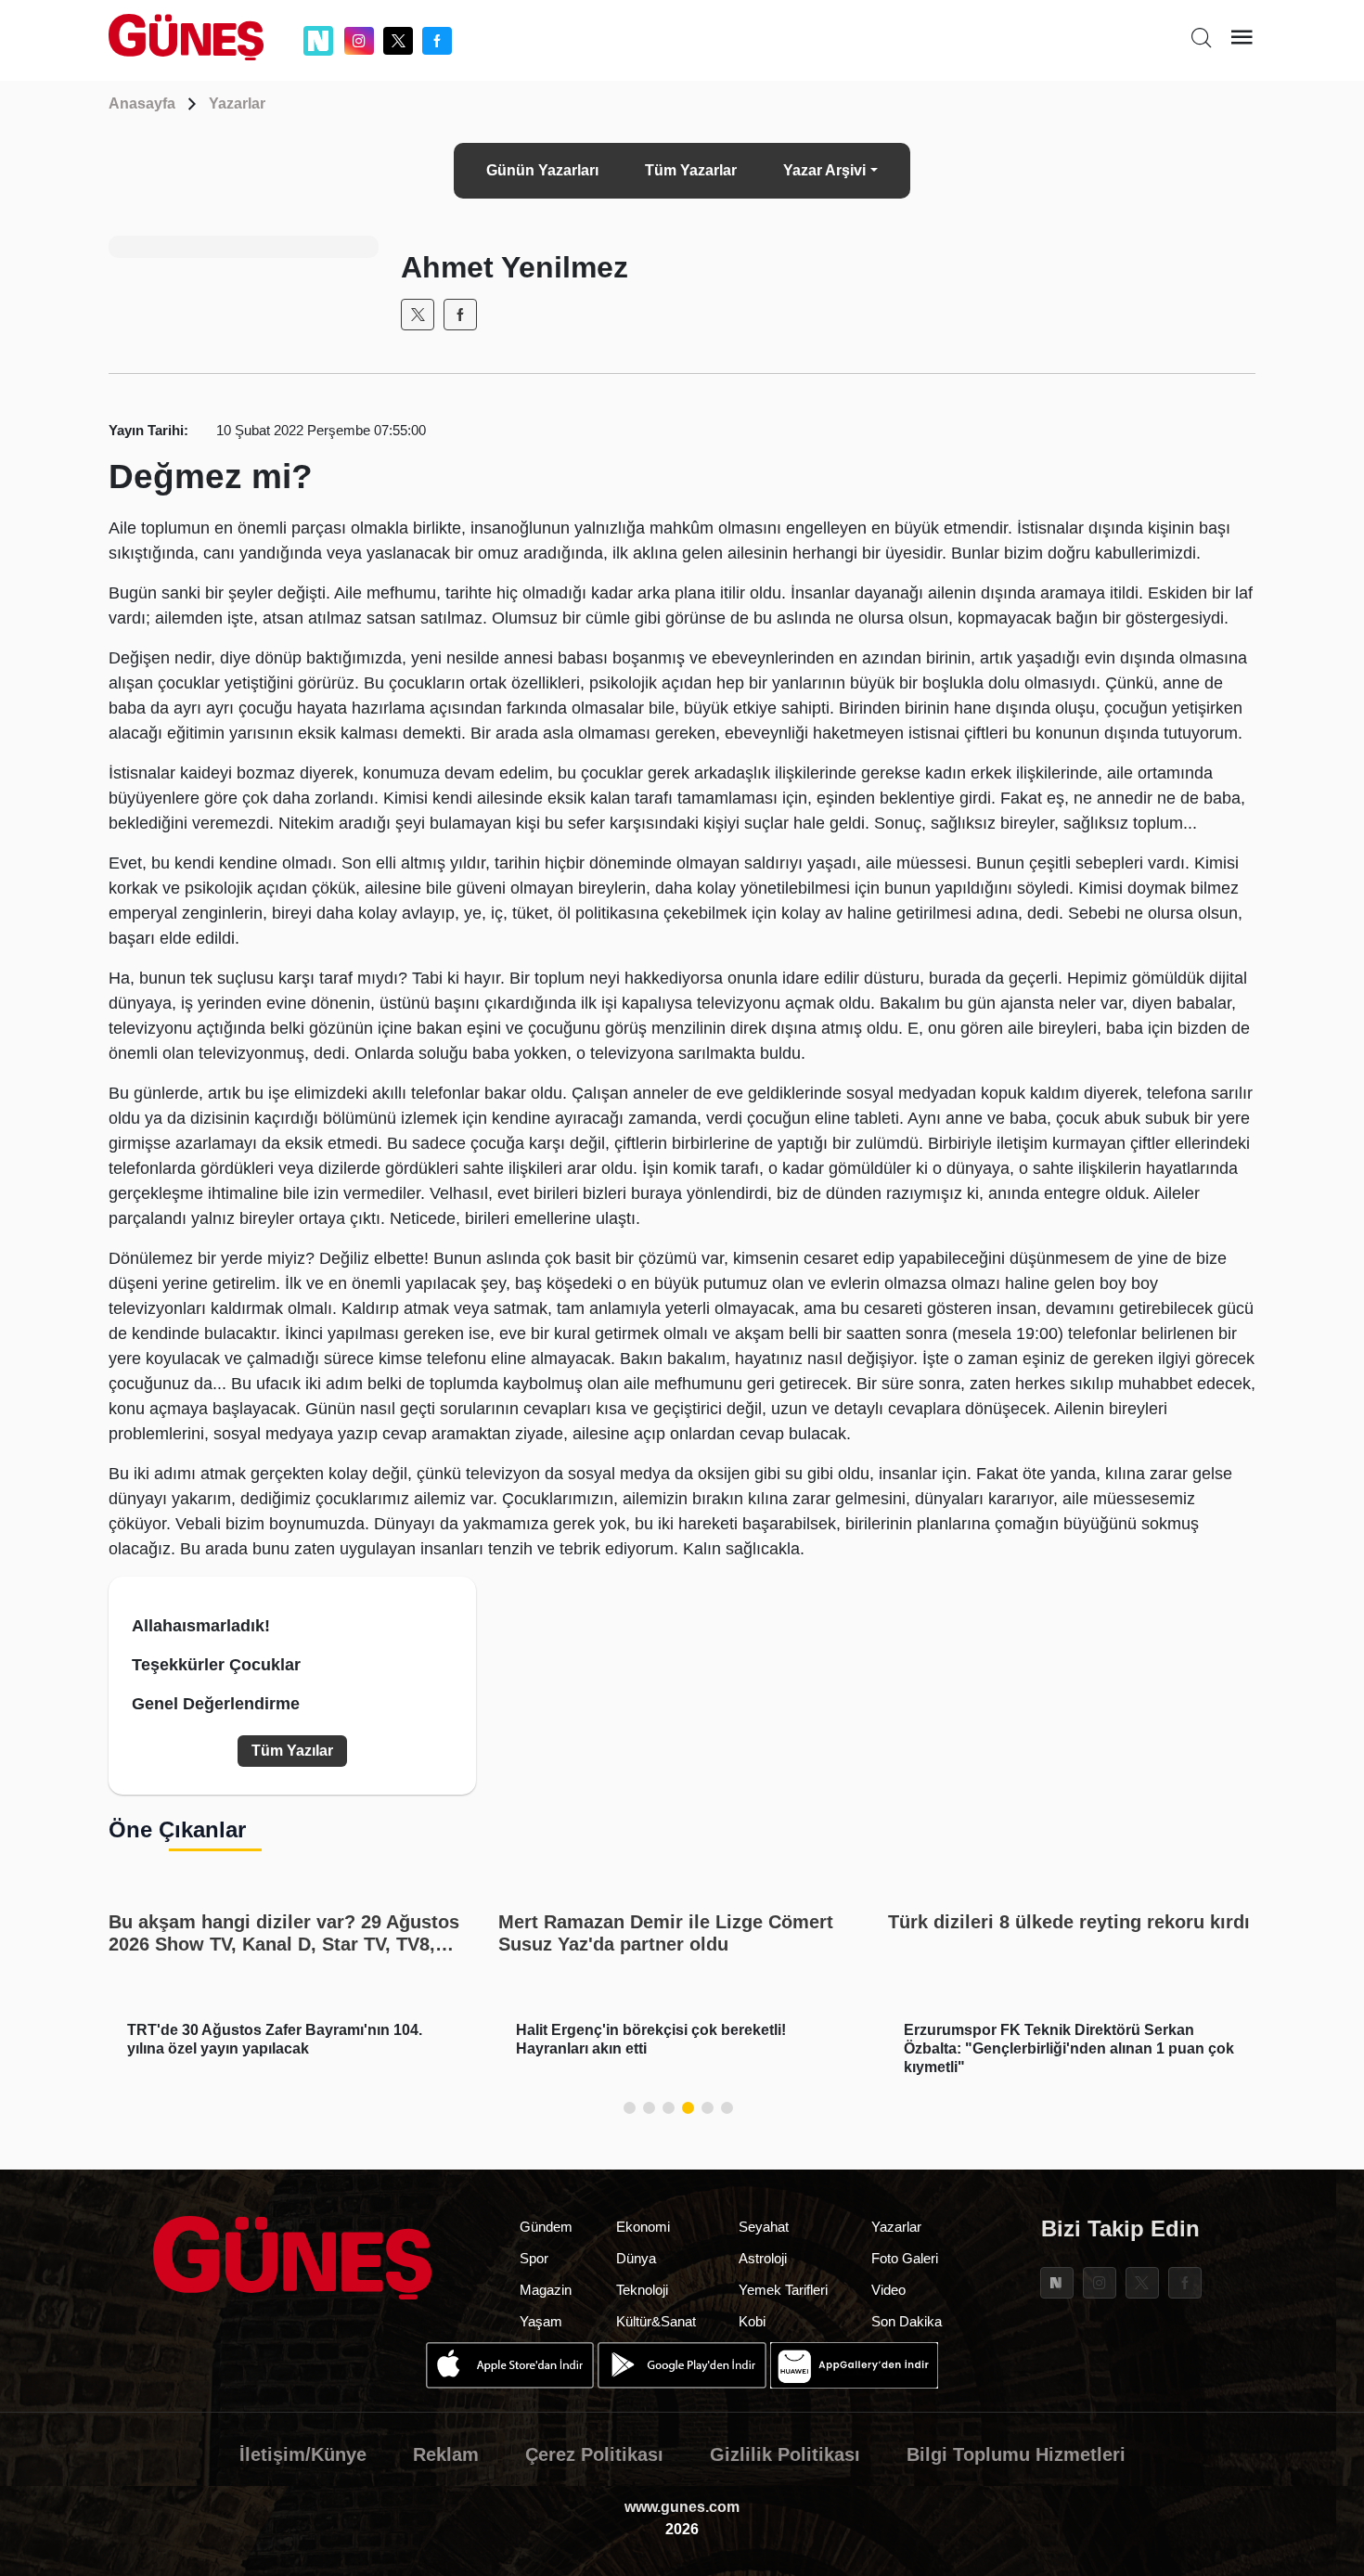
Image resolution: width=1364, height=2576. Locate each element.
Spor (534, 2258)
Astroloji (763, 2258)
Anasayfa (142, 103)
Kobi (752, 2321)
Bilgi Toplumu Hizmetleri (1016, 2454)
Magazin (546, 2290)
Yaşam (541, 2321)
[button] (630, 2108)
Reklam (446, 2454)
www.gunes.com (682, 2507)
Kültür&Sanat (656, 2321)
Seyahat (764, 2227)
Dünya (636, 2258)
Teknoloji (642, 2290)
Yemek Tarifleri (783, 2290)
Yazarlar (237, 103)
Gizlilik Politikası (785, 2454)
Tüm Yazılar (292, 1751)
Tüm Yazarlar (691, 170)
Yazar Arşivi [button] (824, 170)
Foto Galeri (905, 2258)
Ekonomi (643, 2227)
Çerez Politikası (594, 2454)
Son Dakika (907, 2321)
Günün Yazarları (542, 170)
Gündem (546, 2227)
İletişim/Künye (303, 2454)
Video (888, 2290)
